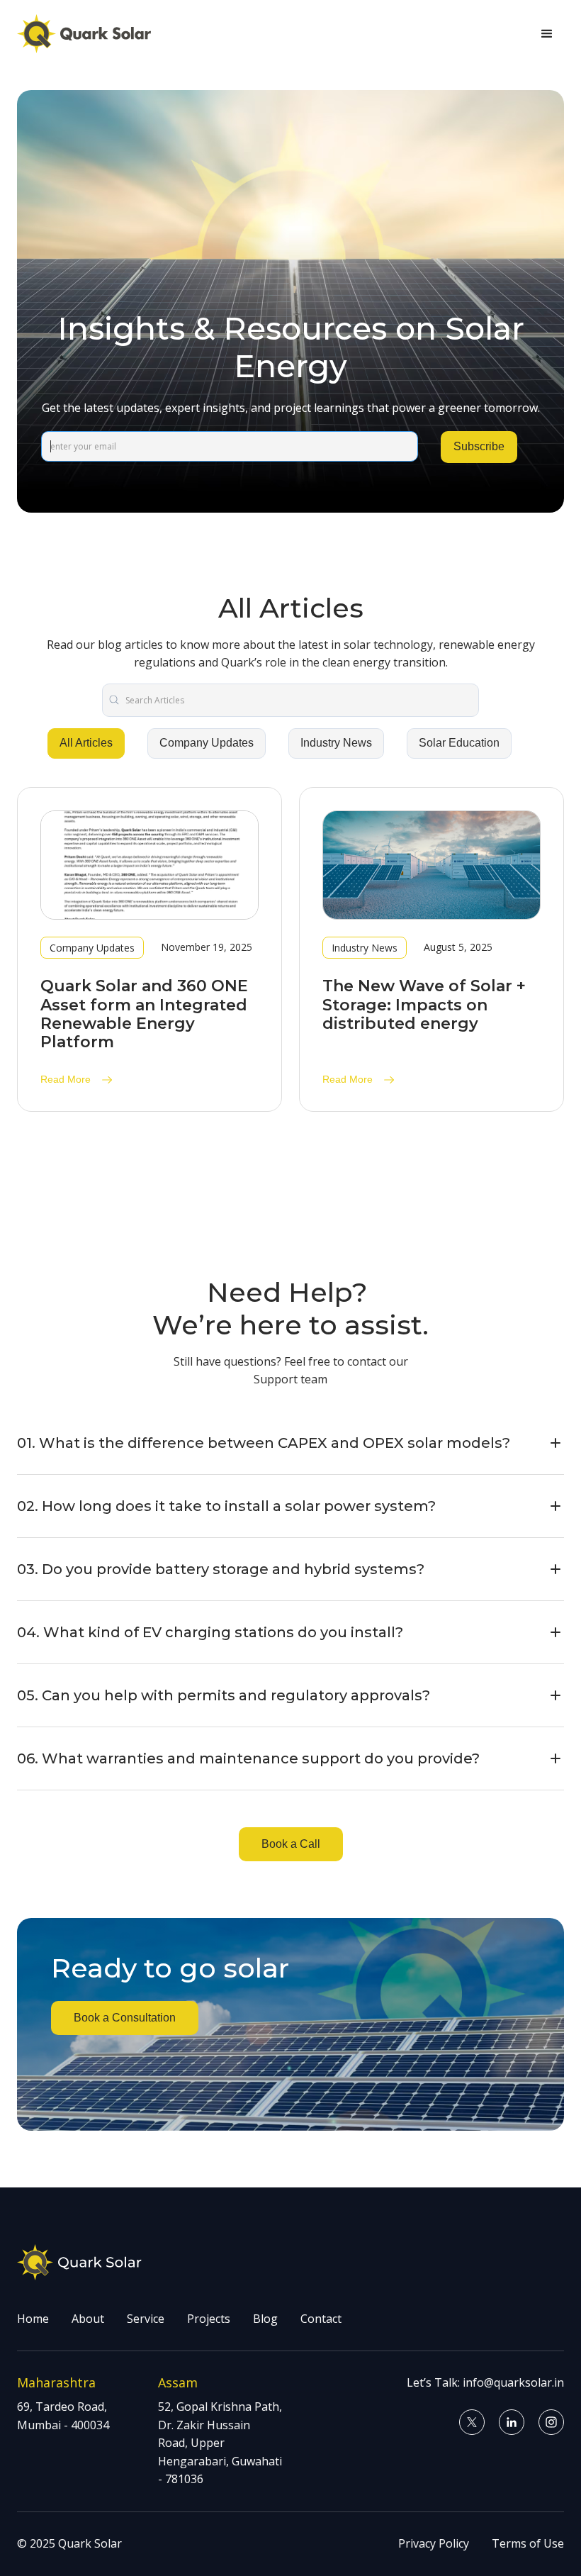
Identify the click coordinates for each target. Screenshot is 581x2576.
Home (33, 2319)
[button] (547, 34)
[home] (84, 34)
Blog (265, 2319)
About (88, 2319)
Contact (321, 2319)
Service (146, 2319)
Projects (209, 2319)
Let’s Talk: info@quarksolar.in (485, 2382)
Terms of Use (528, 2543)
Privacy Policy (434, 2543)
